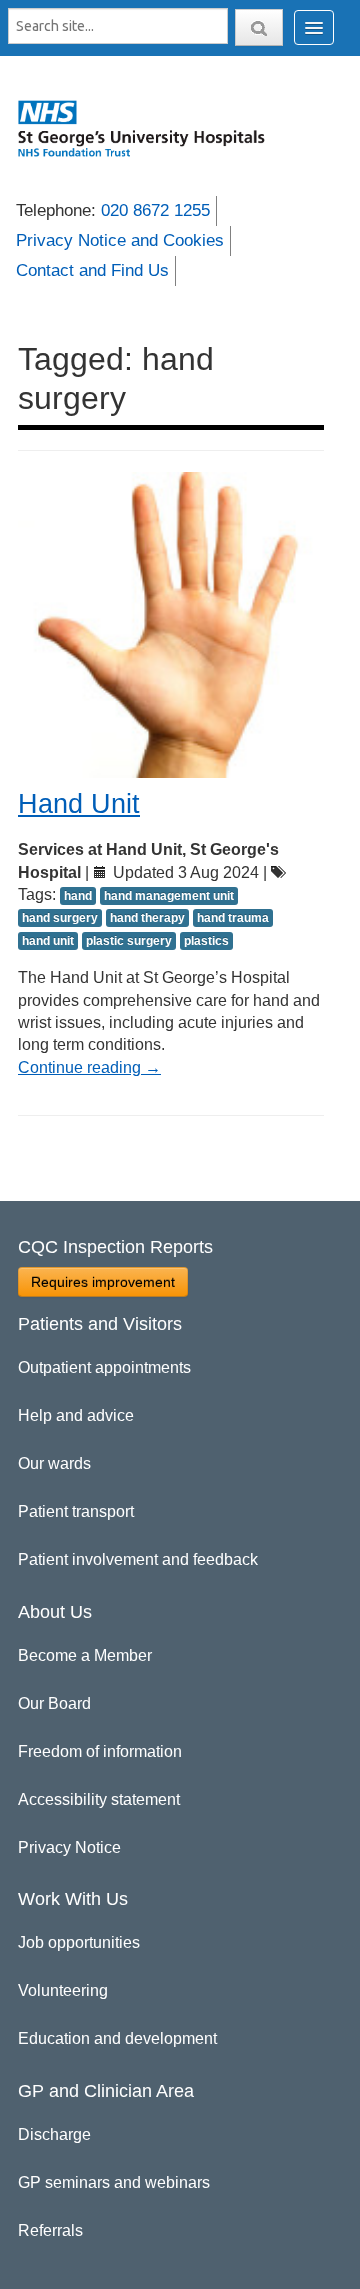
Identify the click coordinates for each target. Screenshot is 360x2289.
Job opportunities (79, 1942)
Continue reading (89, 1067)
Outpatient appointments (104, 1367)
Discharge (54, 2134)
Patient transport (76, 1511)
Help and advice (76, 1415)
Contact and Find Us (92, 270)
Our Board (54, 1703)
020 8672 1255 (155, 210)
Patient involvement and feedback (138, 1559)
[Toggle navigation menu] (314, 27)
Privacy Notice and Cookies (120, 240)
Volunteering (63, 1990)
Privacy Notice (69, 1847)
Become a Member (85, 1655)
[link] (151, 128)
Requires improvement (103, 1282)
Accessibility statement (99, 1799)
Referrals (50, 2230)
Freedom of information (100, 1751)
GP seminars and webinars (114, 2182)
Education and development (117, 2038)
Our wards (54, 1463)
